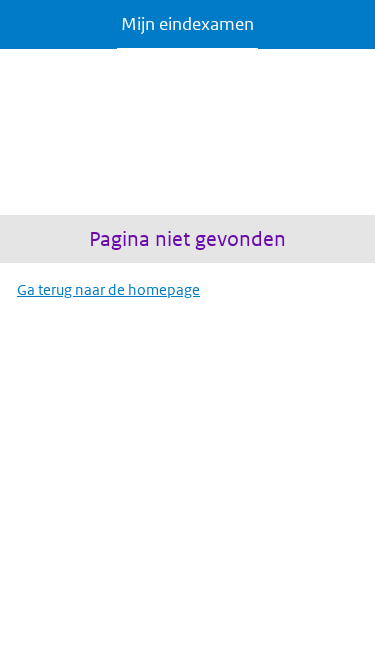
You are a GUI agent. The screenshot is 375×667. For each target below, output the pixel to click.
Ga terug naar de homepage (108, 289)
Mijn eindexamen (187, 24)
